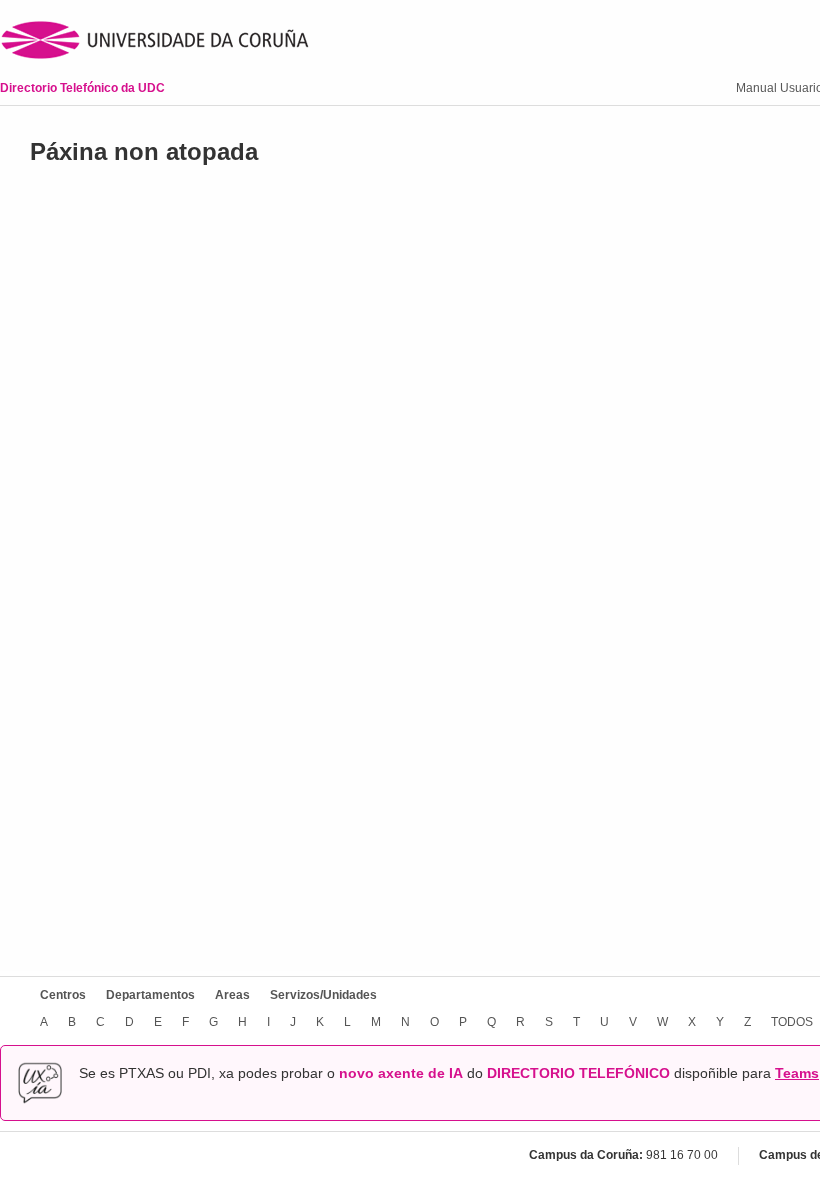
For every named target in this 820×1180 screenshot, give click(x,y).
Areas (232, 995)
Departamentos (150, 995)
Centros (63, 995)
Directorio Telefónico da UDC (82, 88)
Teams (797, 1073)
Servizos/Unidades (323, 995)
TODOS (792, 1022)
